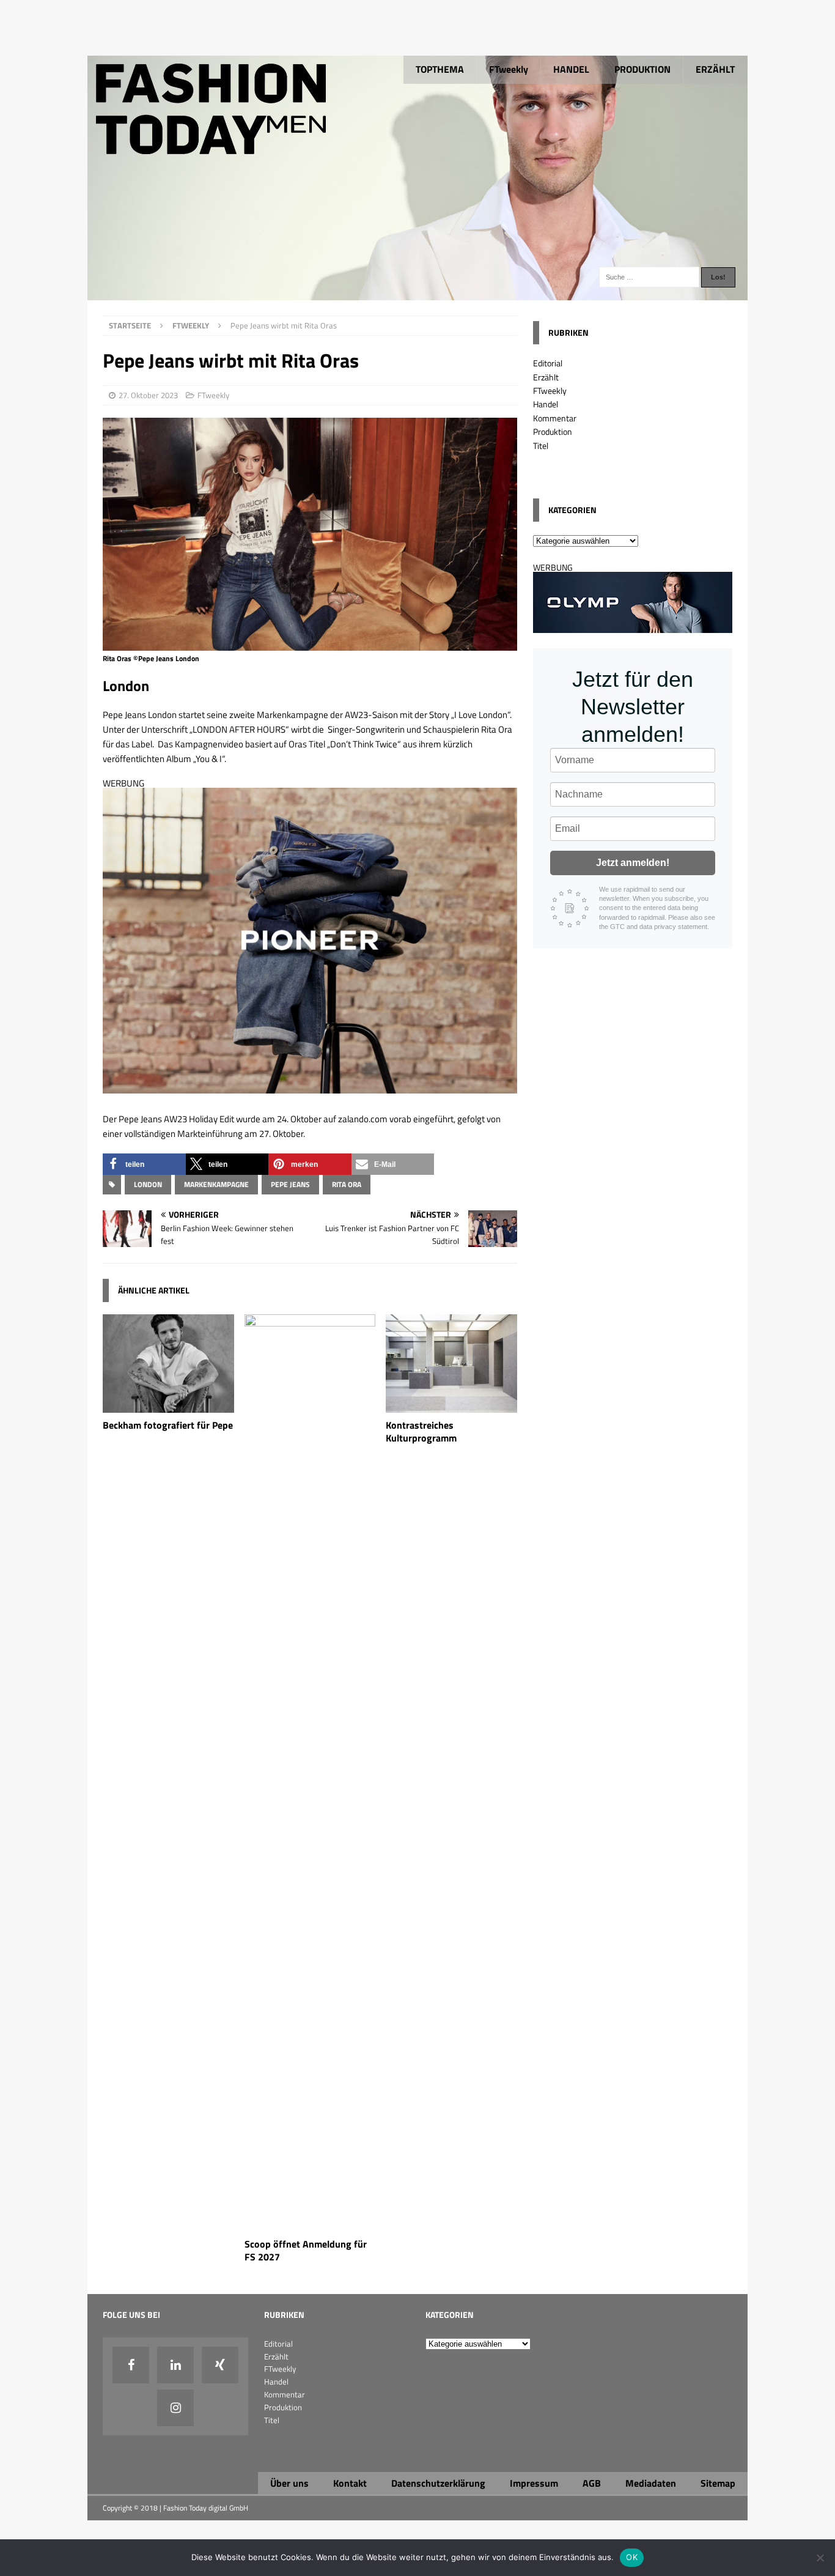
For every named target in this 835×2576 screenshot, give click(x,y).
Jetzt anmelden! (633, 863)
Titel (541, 446)
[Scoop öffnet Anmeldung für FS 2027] (310, 2225)
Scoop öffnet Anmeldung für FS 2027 (306, 2250)
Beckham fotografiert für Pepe (168, 1425)
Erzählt (546, 377)
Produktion (553, 431)
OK (632, 2557)
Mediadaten (651, 2483)
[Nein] (820, 2558)
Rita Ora (347, 1184)
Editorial (548, 363)
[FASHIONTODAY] (417, 293)
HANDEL (571, 69)
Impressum (534, 2483)
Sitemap (718, 2483)
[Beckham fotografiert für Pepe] (168, 1406)
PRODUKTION (642, 69)
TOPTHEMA (440, 69)
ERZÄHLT (715, 69)
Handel (546, 404)
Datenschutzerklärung (438, 2483)
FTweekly (509, 69)
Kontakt (350, 2483)
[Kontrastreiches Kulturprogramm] (451, 1406)
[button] (144, 1164)
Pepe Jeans (290, 1184)
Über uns (289, 2483)
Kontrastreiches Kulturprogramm (421, 1431)
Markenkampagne (216, 1184)
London (148, 1184)
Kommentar (555, 418)
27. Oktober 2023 (148, 395)
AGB (592, 2483)
